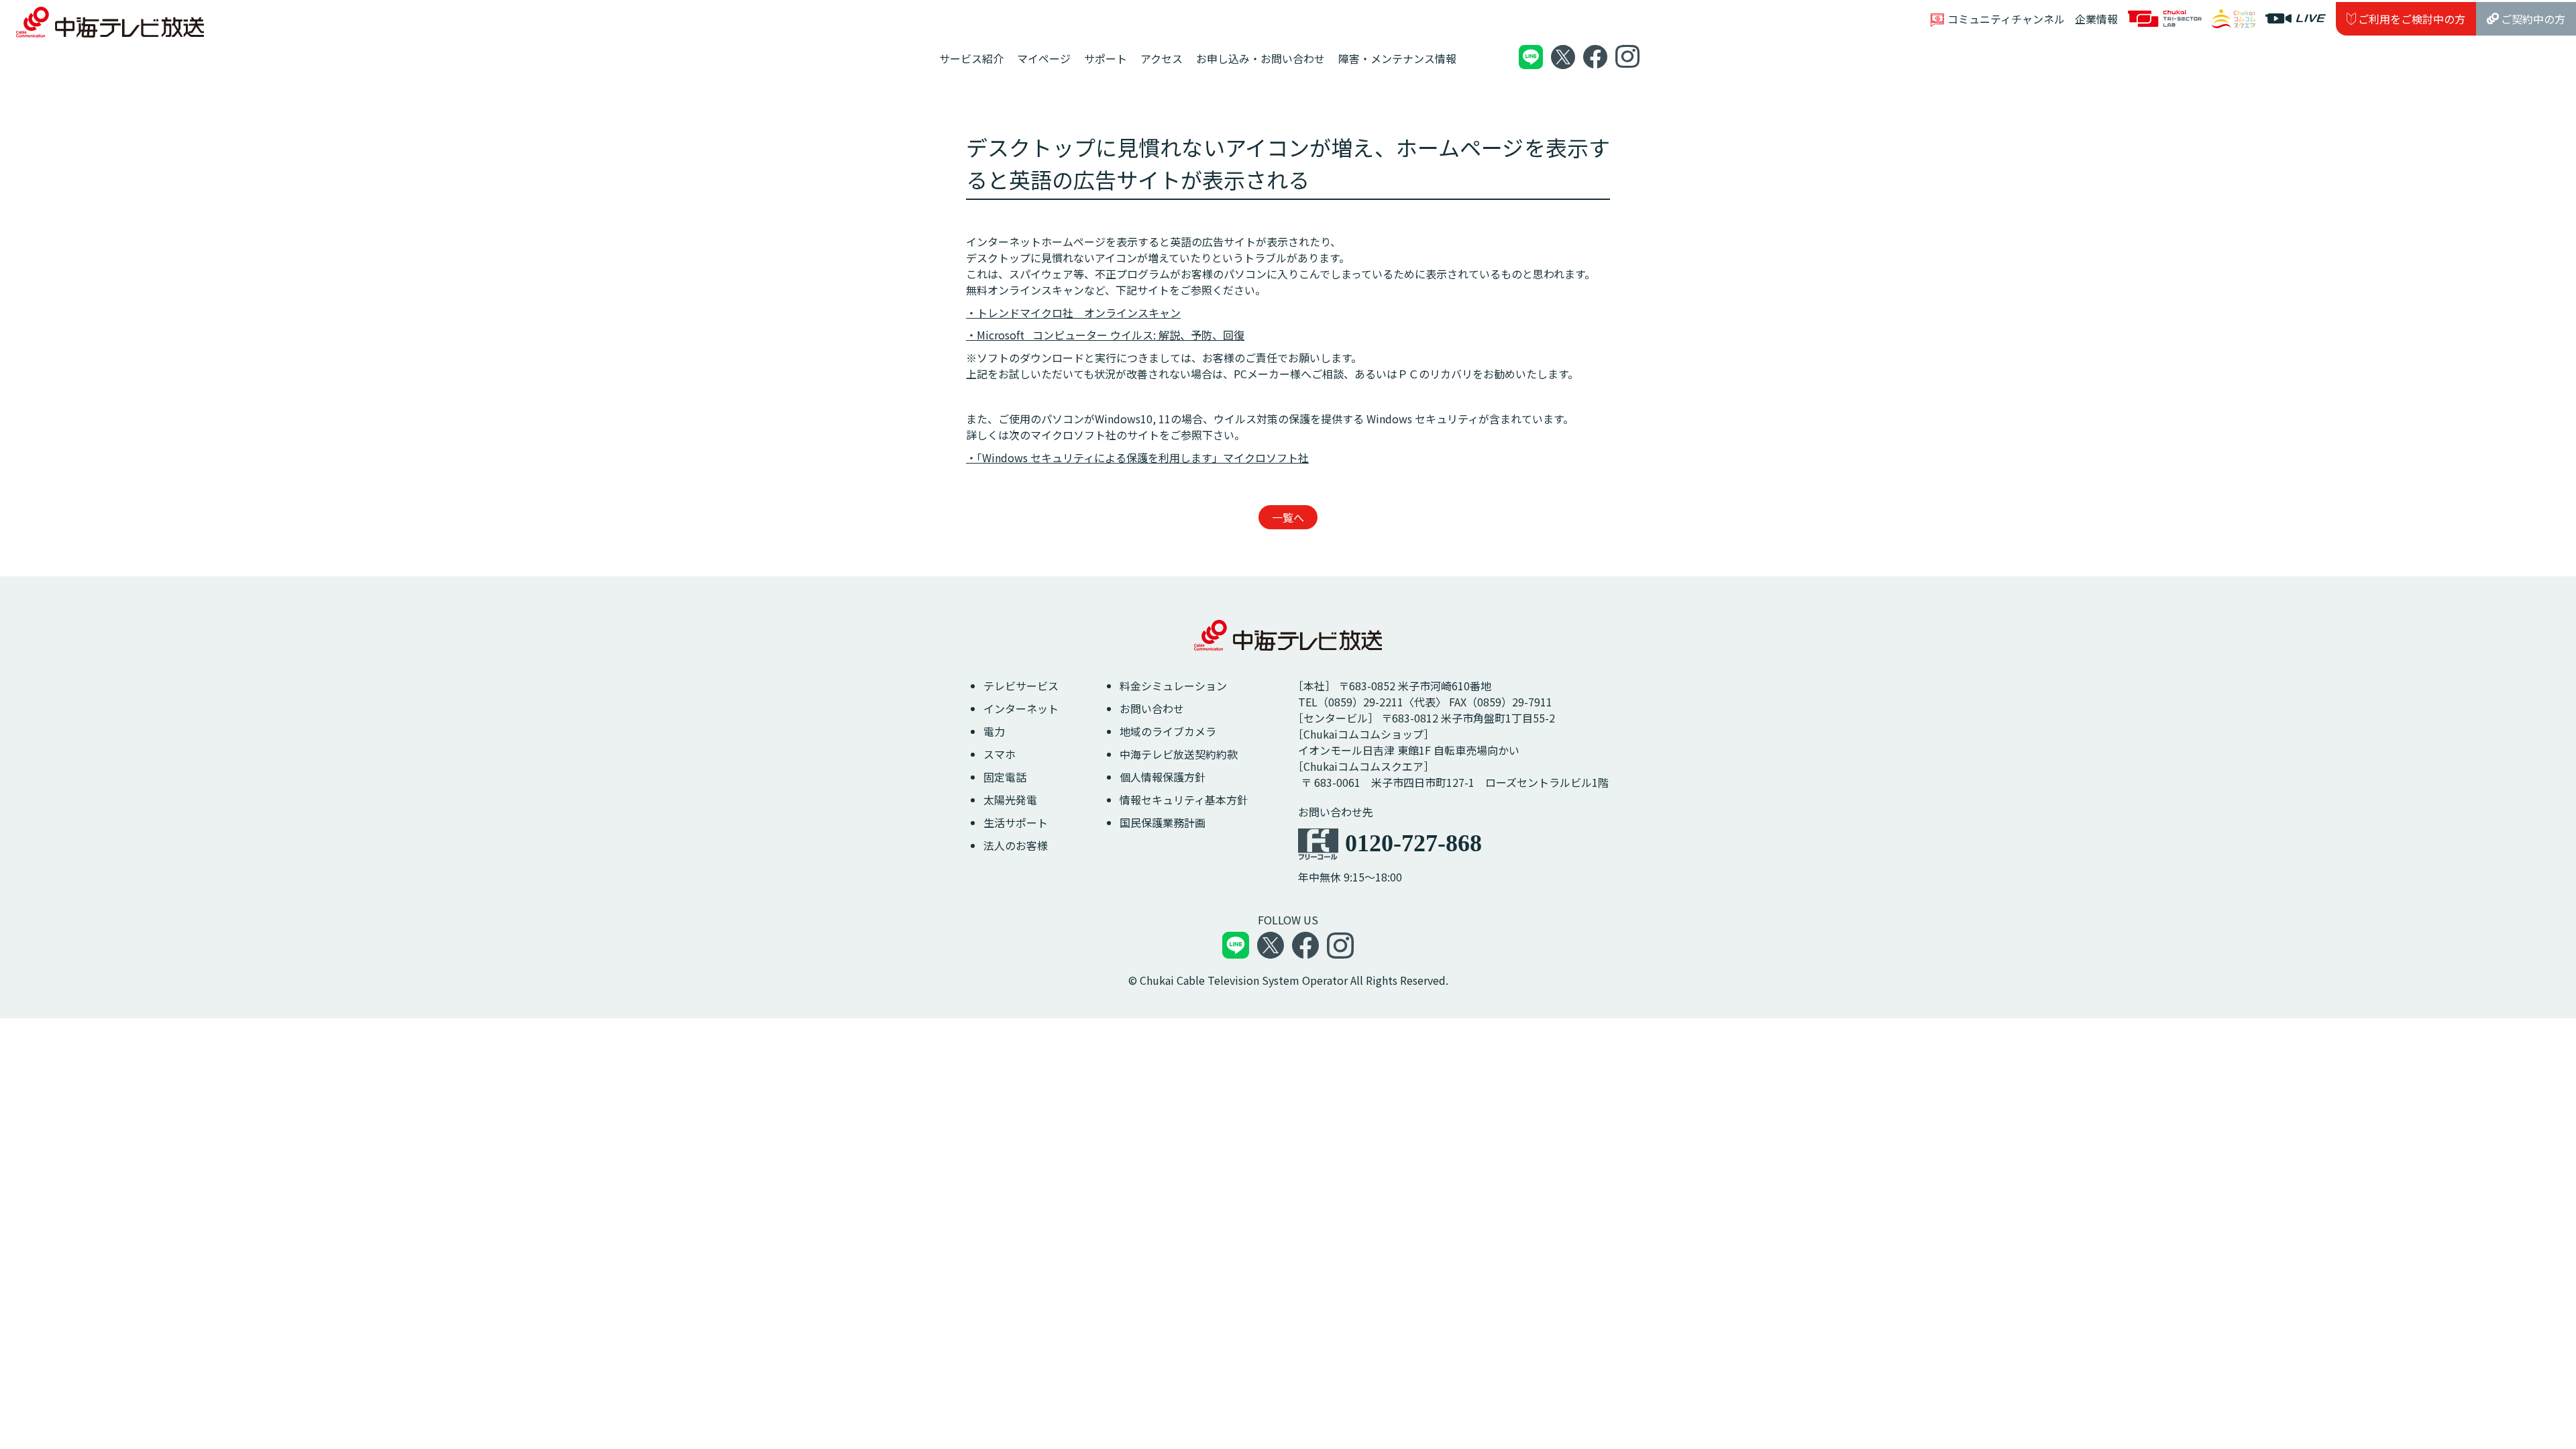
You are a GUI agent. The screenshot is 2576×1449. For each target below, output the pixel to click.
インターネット (1021, 708)
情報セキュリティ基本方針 (1184, 800)
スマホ (1000, 754)
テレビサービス (1021, 686)
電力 (994, 731)
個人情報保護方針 (1163, 777)
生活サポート (1016, 822)
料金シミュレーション (1173, 686)
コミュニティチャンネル (2006, 19)
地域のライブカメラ (1168, 731)
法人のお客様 (1016, 845)
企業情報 (2096, 19)
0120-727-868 (1413, 843)
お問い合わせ (1152, 708)
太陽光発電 (1010, 800)
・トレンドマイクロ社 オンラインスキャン (1073, 313)
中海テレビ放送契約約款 (1179, 754)
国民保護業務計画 (1163, 822)
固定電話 (1005, 777)
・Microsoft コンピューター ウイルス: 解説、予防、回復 (1105, 335)
